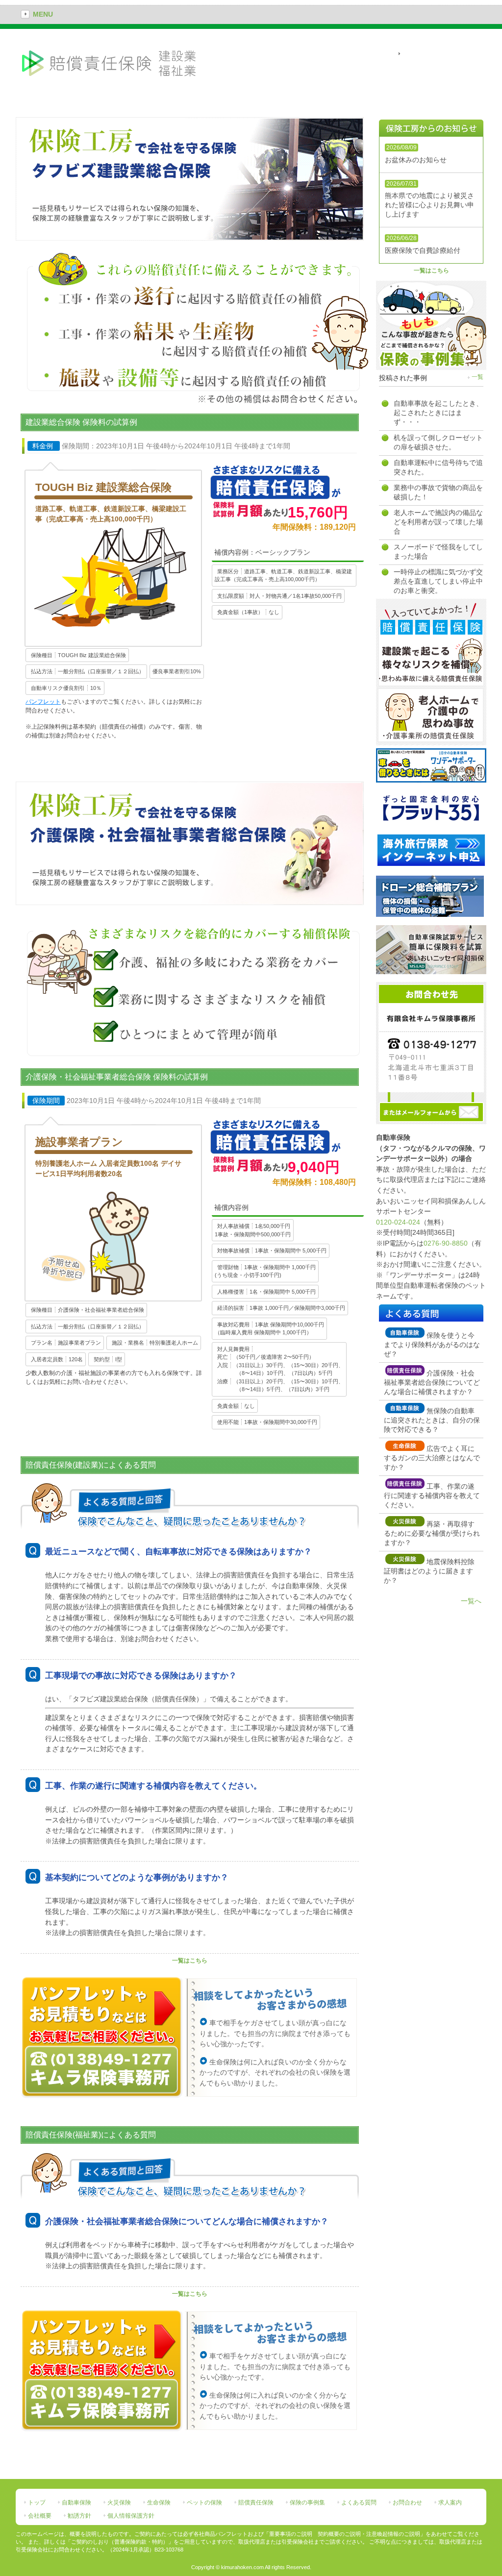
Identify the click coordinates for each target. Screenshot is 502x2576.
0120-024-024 (398, 1222)
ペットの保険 (204, 2502)
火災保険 (119, 2502)
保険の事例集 (307, 2502)
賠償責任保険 (256, 2502)
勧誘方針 (79, 2516)
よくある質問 (359, 2502)
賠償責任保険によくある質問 (445, 54)
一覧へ (471, 1601)
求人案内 (450, 2502)
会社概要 (40, 2516)
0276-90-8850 (446, 1243)
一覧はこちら (190, 1961)
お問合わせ (407, 2502)
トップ (37, 2502)
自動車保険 (76, 2502)
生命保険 (159, 2502)
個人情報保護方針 (131, 2516)
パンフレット (43, 702)
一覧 (477, 377)
